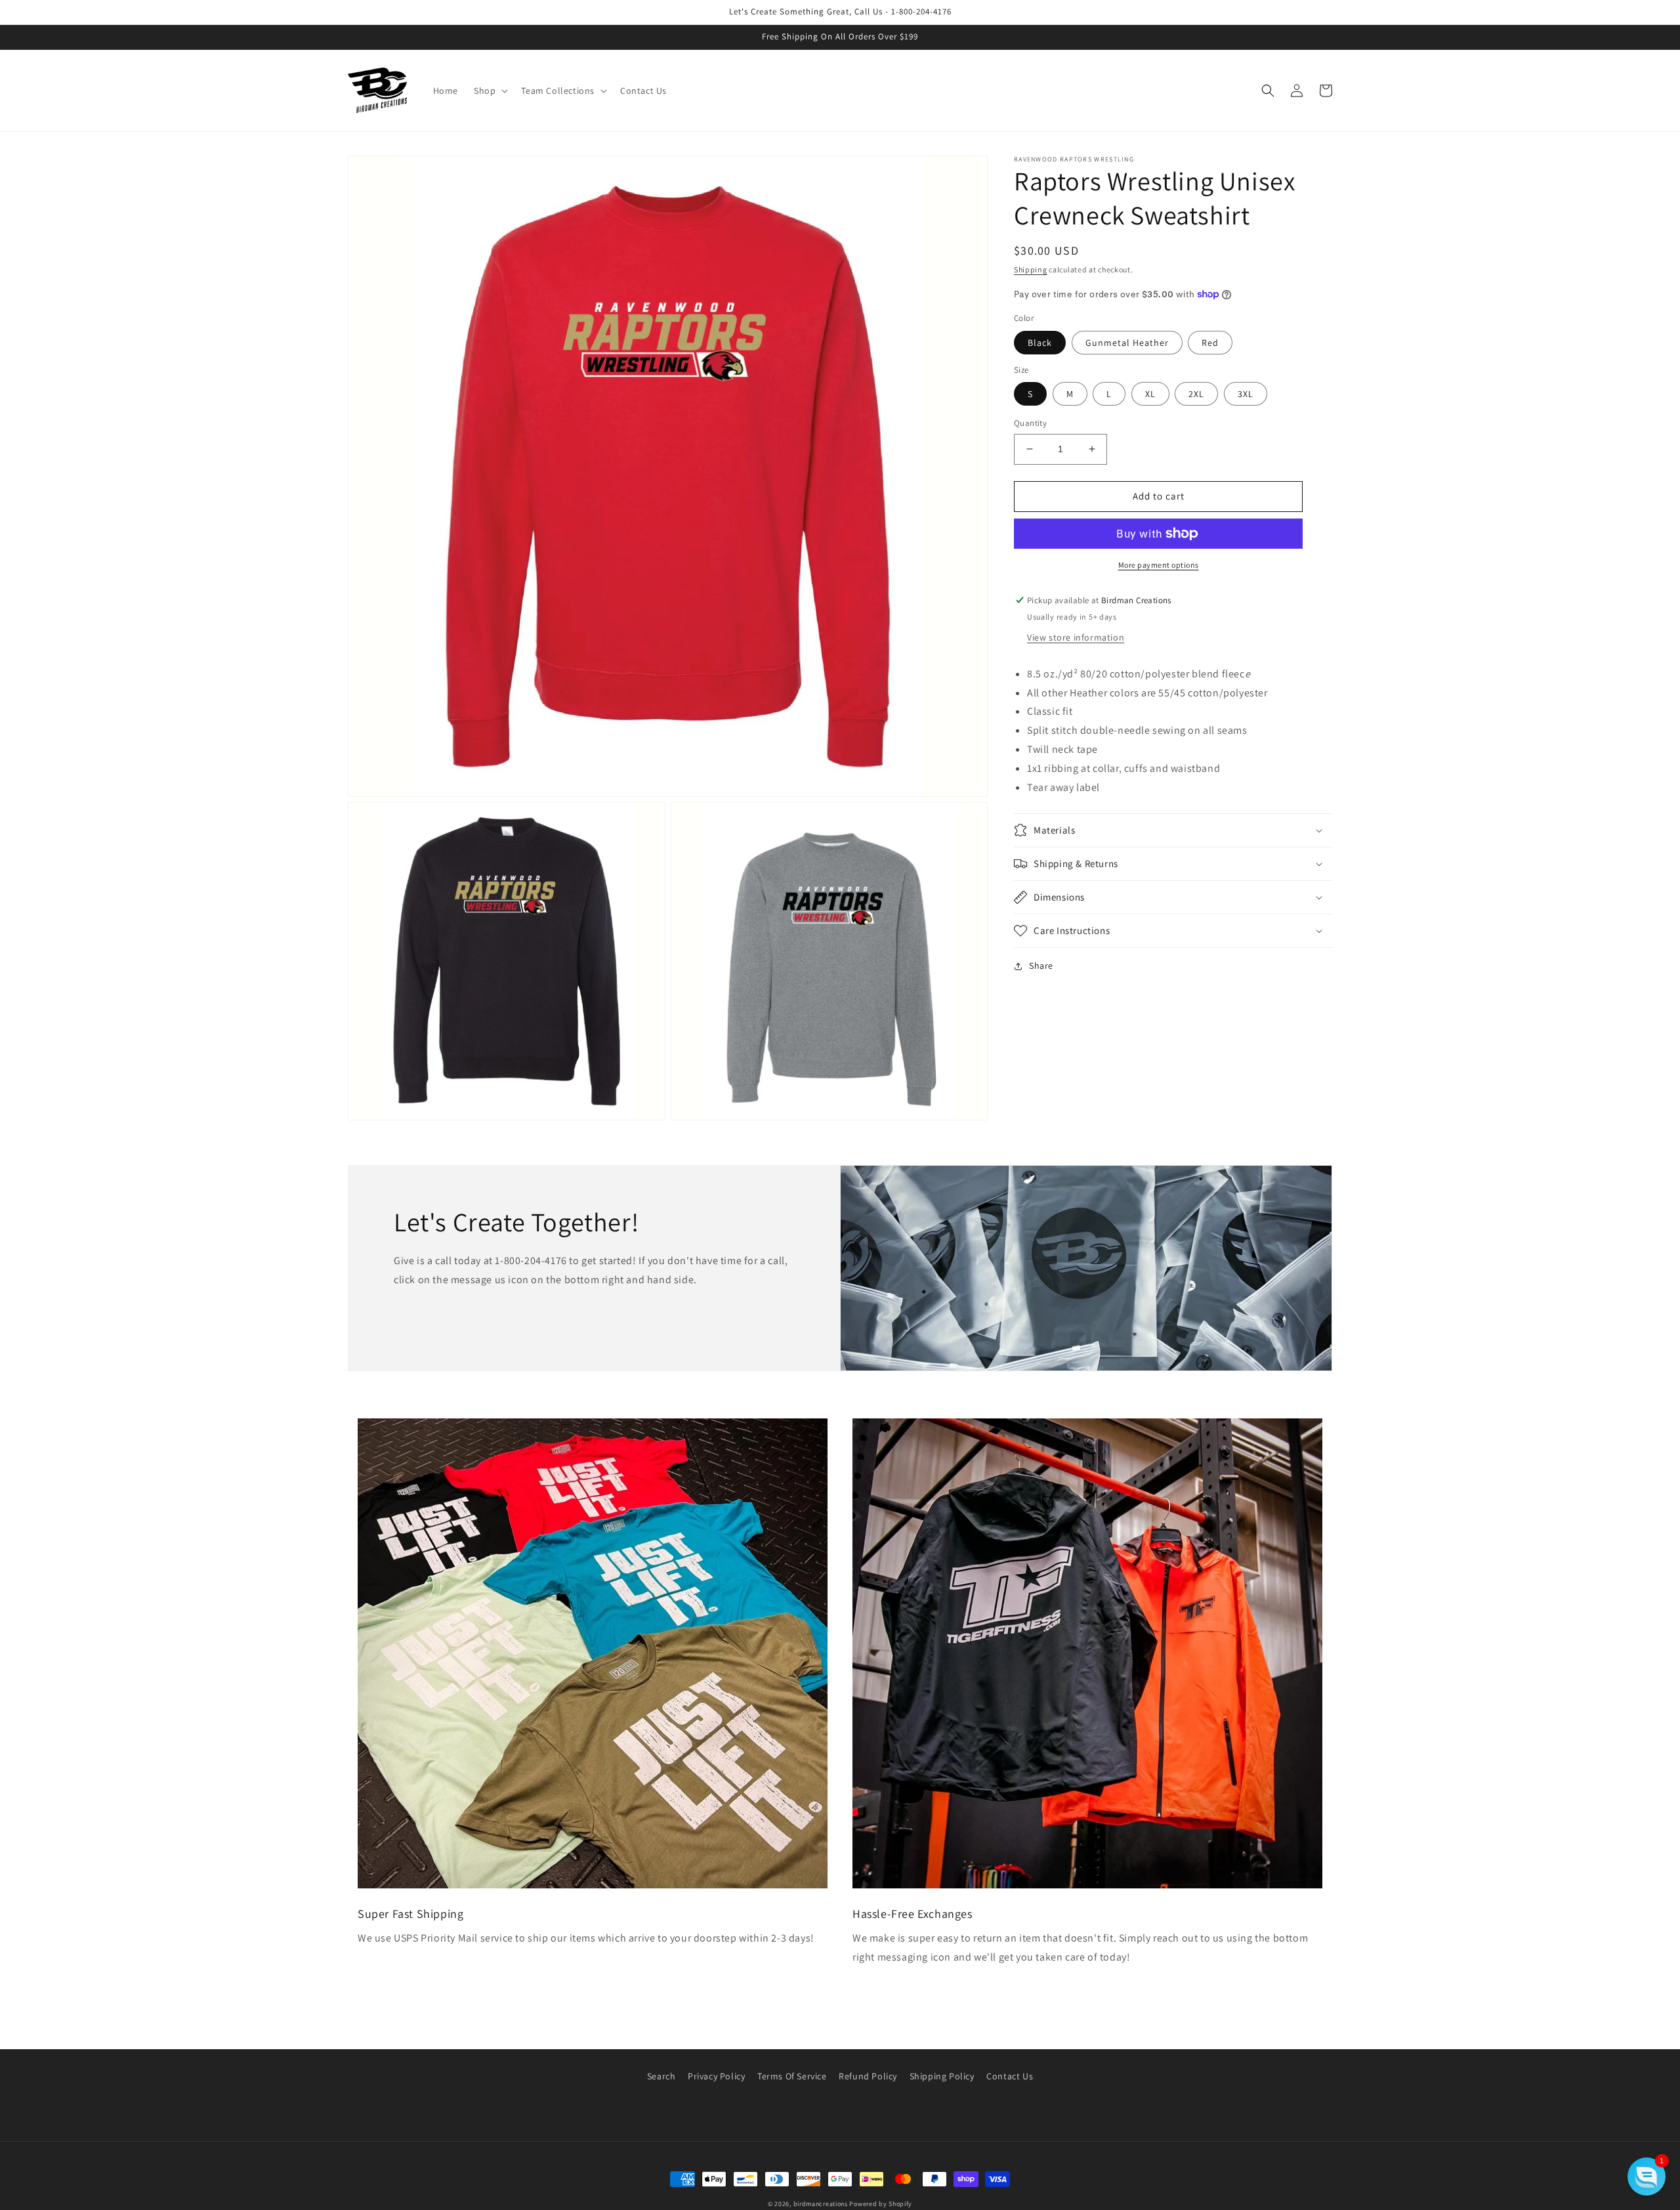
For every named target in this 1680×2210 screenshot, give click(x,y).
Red (1210, 343)
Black (1040, 343)
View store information (1076, 637)
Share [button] (1041, 966)
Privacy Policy (716, 2076)
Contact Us (1010, 2076)
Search (661, 2076)
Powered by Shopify (881, 2204)
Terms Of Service (792, 2076)
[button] (490, 91)
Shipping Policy (942, 2076)
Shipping (1031, 269)
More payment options (1159, 565)
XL (1150, 394)
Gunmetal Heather (1127, 343)
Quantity (1030, 423)
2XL (1196, 394)
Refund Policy (868, 2076)
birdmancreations (821, 2204)
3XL (1246, 394)
